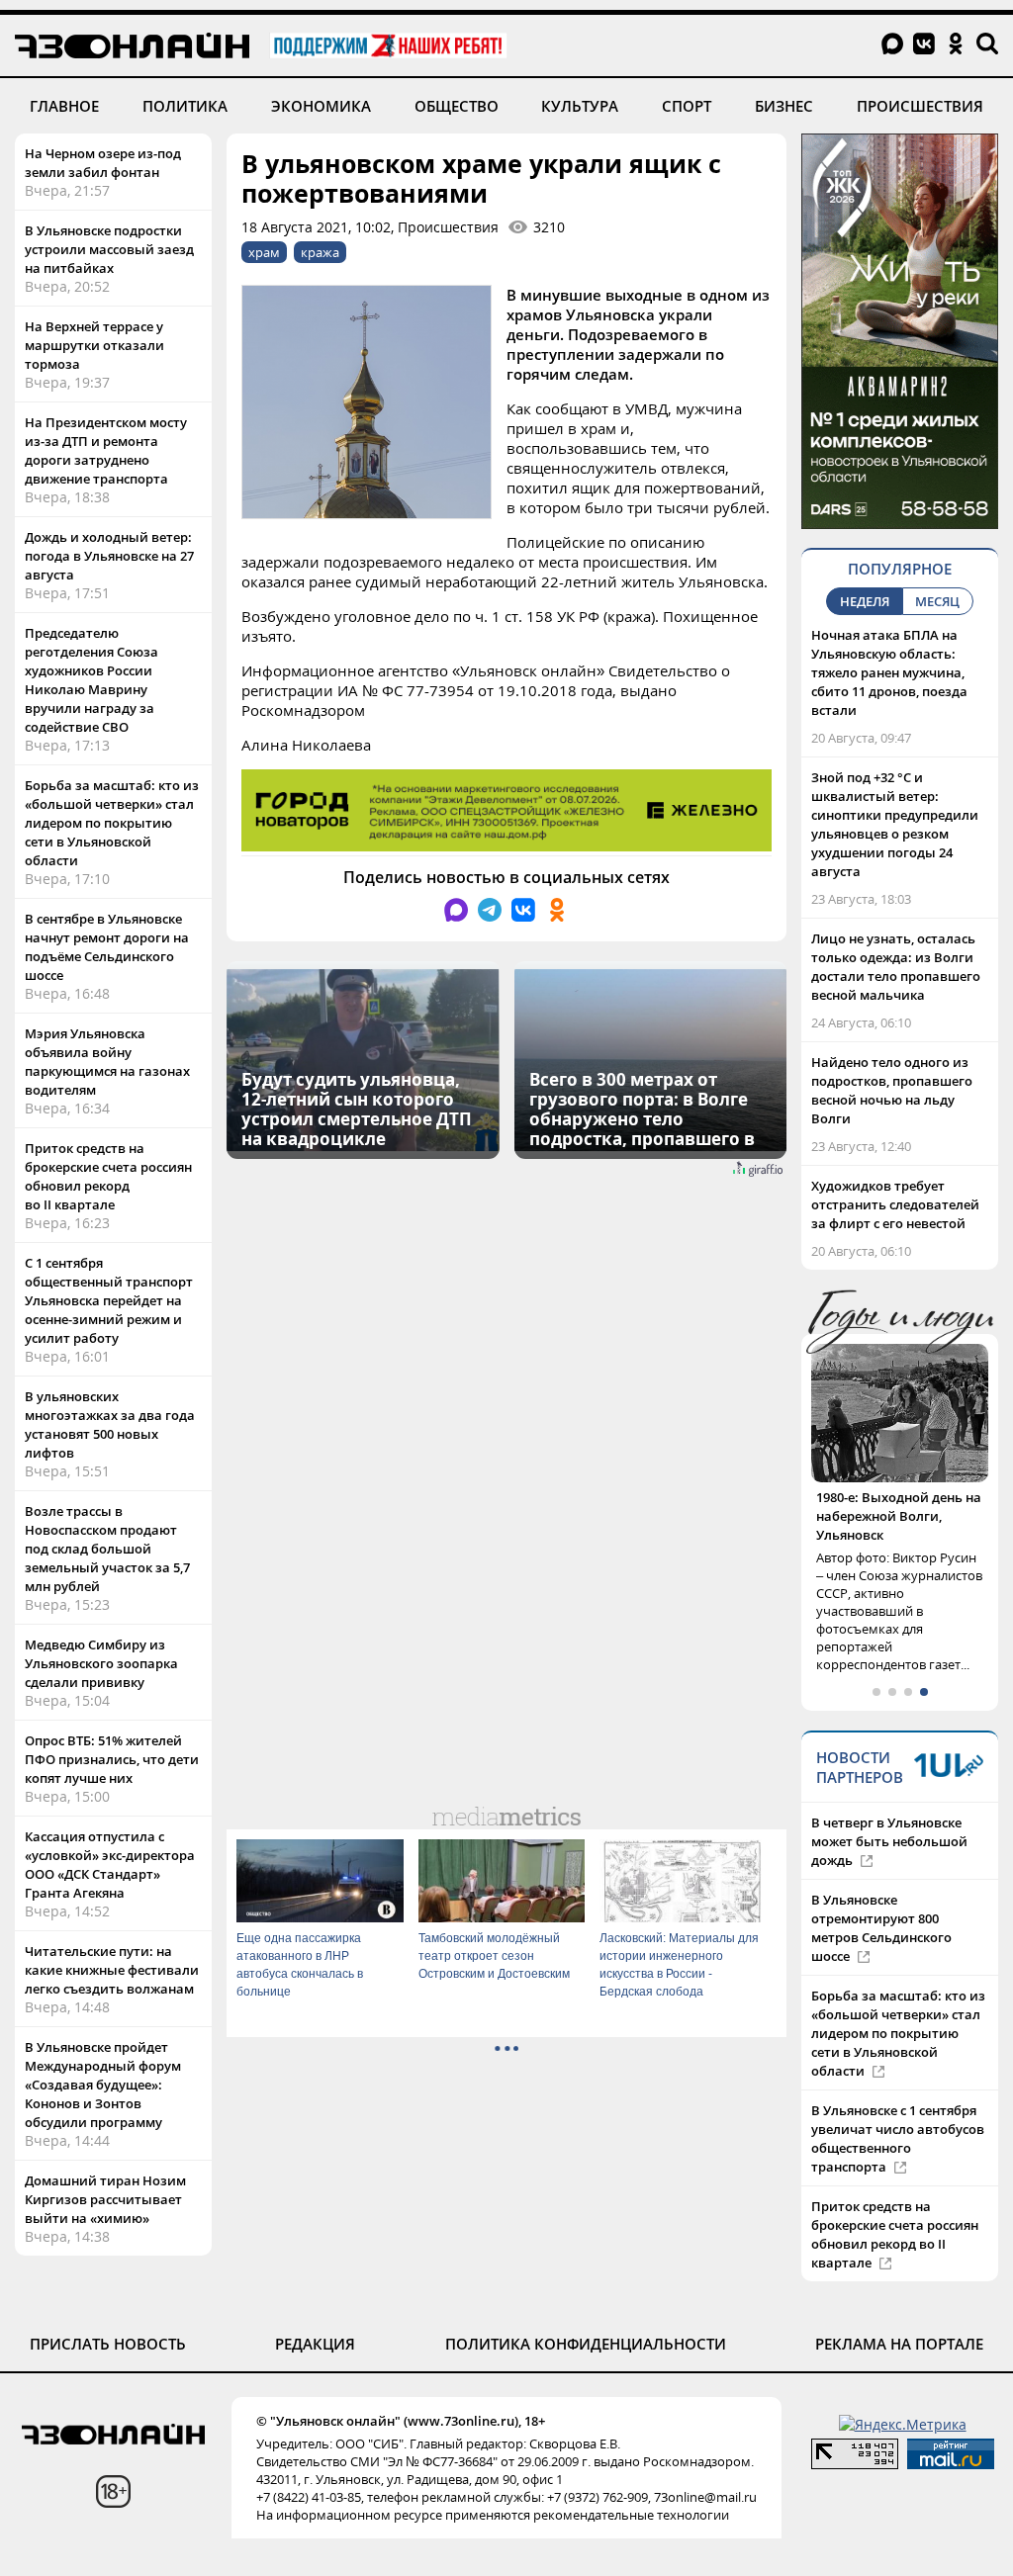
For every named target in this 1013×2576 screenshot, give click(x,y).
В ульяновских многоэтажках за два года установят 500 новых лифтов (110, 1424)
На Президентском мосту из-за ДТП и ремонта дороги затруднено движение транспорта (106, 450)
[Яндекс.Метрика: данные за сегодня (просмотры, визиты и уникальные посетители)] (903, 2424)
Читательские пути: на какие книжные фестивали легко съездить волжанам (112, 1970)
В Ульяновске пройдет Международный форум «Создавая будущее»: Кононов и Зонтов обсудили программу (103, 2085)
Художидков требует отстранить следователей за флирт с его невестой (895, 1204)
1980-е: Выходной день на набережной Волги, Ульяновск (899, 1516)
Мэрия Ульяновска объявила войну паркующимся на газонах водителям (107, 1062)
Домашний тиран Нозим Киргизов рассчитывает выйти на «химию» (105, 2199)
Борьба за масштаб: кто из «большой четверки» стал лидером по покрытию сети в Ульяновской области (112, 823)
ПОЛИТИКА (185, 106)
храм (264, 252)
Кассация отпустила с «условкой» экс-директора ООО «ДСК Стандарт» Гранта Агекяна (110, 1865)
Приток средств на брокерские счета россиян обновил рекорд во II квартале (108, 1176)
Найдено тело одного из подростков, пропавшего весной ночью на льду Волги (892, 1090)
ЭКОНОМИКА (321, 106)
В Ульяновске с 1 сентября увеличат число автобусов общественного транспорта (898, 2138)
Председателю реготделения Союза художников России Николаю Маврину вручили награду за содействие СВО (92, 680)
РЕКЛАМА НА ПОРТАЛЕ (899, 2344)
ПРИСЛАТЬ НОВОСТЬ (108, 2344)
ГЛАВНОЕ (64, 106)
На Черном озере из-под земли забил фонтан (103, 163)
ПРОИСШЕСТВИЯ (920, 106)
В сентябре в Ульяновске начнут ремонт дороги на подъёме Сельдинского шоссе (107, 947)
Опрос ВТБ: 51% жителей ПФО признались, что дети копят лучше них (112, 1759)
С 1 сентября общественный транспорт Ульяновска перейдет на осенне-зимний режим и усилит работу (109, 1300)
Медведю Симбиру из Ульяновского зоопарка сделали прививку (101, 1663)
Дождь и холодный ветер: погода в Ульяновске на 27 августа (109, 556)
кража (320, 252)
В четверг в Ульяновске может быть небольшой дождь (889, 1841)
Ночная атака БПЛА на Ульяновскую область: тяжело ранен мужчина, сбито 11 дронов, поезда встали (889, 672)
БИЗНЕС (784, 106)
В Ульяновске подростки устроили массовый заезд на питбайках (109, 249)
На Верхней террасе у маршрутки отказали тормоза (94, 345)
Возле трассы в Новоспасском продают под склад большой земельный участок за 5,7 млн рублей (107, 1549)
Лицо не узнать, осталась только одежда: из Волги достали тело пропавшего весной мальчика (896, 967)
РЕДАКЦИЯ (315, 2344)
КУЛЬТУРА (580, 106)
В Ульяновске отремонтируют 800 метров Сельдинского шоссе (881, 1928)
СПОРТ (687, 106)
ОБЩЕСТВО (457, 106)
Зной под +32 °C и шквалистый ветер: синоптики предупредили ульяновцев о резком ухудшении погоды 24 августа (895, 824)
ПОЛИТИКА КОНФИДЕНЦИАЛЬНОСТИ (586, 2344)
